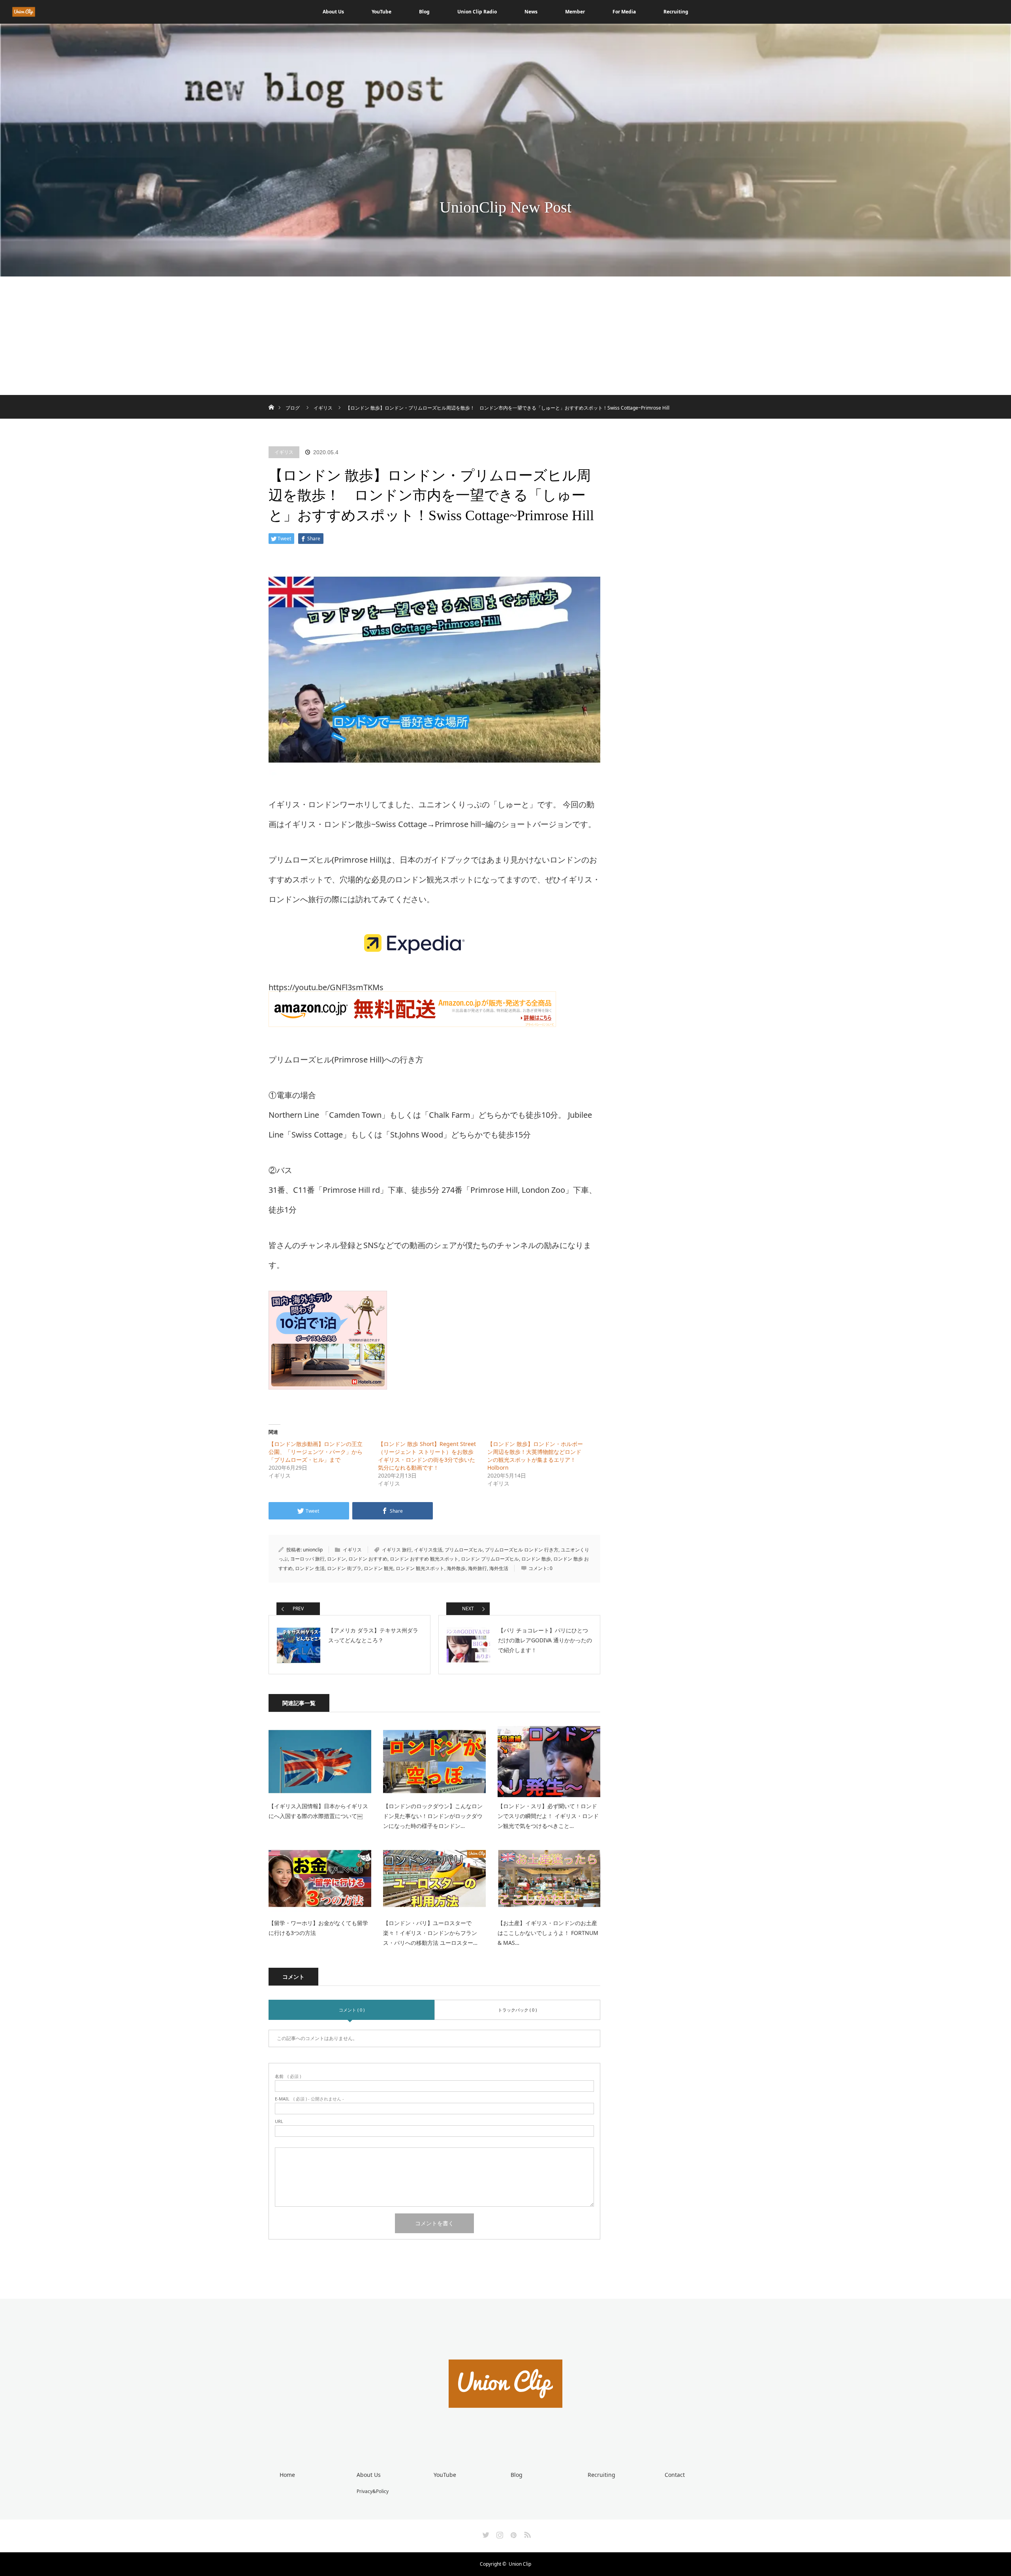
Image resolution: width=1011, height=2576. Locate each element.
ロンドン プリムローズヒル (490, 1559)
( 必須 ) (288, 2076)
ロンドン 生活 (310, 1568)
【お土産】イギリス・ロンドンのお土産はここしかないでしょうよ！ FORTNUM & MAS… (548, 1933)
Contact (675, 2475)
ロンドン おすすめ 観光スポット (424, 1559)
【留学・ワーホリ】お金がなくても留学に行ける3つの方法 (318, 1928)
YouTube (381, 12)
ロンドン (336, 1559)
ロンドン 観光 (379, 1568)
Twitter (485, 2533)
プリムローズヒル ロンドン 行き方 (522, 1550)
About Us (333, 12)
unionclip (313, 1550)
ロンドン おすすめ (368, 1559)
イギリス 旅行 (397, 1550)
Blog (424, 12)
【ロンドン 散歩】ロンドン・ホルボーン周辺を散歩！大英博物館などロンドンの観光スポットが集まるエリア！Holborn (535, 1456)
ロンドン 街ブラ (344, 1568)
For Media (624, 12)
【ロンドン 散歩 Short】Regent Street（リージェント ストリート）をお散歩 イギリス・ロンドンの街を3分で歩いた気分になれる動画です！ (428, 1456)
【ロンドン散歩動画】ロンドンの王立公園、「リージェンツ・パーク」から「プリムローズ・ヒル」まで (316, 1452)
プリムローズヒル (464, 1550)
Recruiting (676, 12)
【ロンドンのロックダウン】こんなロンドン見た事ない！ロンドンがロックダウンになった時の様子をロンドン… (433, 1816)
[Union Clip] (505, 2437)
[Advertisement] (505, 336)
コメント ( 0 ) (352, 2010)
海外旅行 (477, 1568)
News (531, 12)
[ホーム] (271, 398)
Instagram (499, 2533)
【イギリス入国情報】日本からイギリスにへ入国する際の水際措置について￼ (318, 1811)
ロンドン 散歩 (536, 1559)
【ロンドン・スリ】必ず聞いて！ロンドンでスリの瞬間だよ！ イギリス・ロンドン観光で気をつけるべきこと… (548, 1816)
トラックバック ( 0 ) (517, 2010)
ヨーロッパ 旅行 (307, 1559)
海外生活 (499, 1568)
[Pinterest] (513, 2533)
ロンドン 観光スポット (420, 1568)
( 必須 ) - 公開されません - (309, 2099)
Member (575, 12)
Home (287, 2475)
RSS (526, 2533)
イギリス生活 (428, 1550)
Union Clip (520, 2564)
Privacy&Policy (373, 2491)
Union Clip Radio (477, 12)
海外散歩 (456, 1568)
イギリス (284, 452)
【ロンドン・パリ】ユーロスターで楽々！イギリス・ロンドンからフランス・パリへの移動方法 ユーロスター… (430, 1933)
